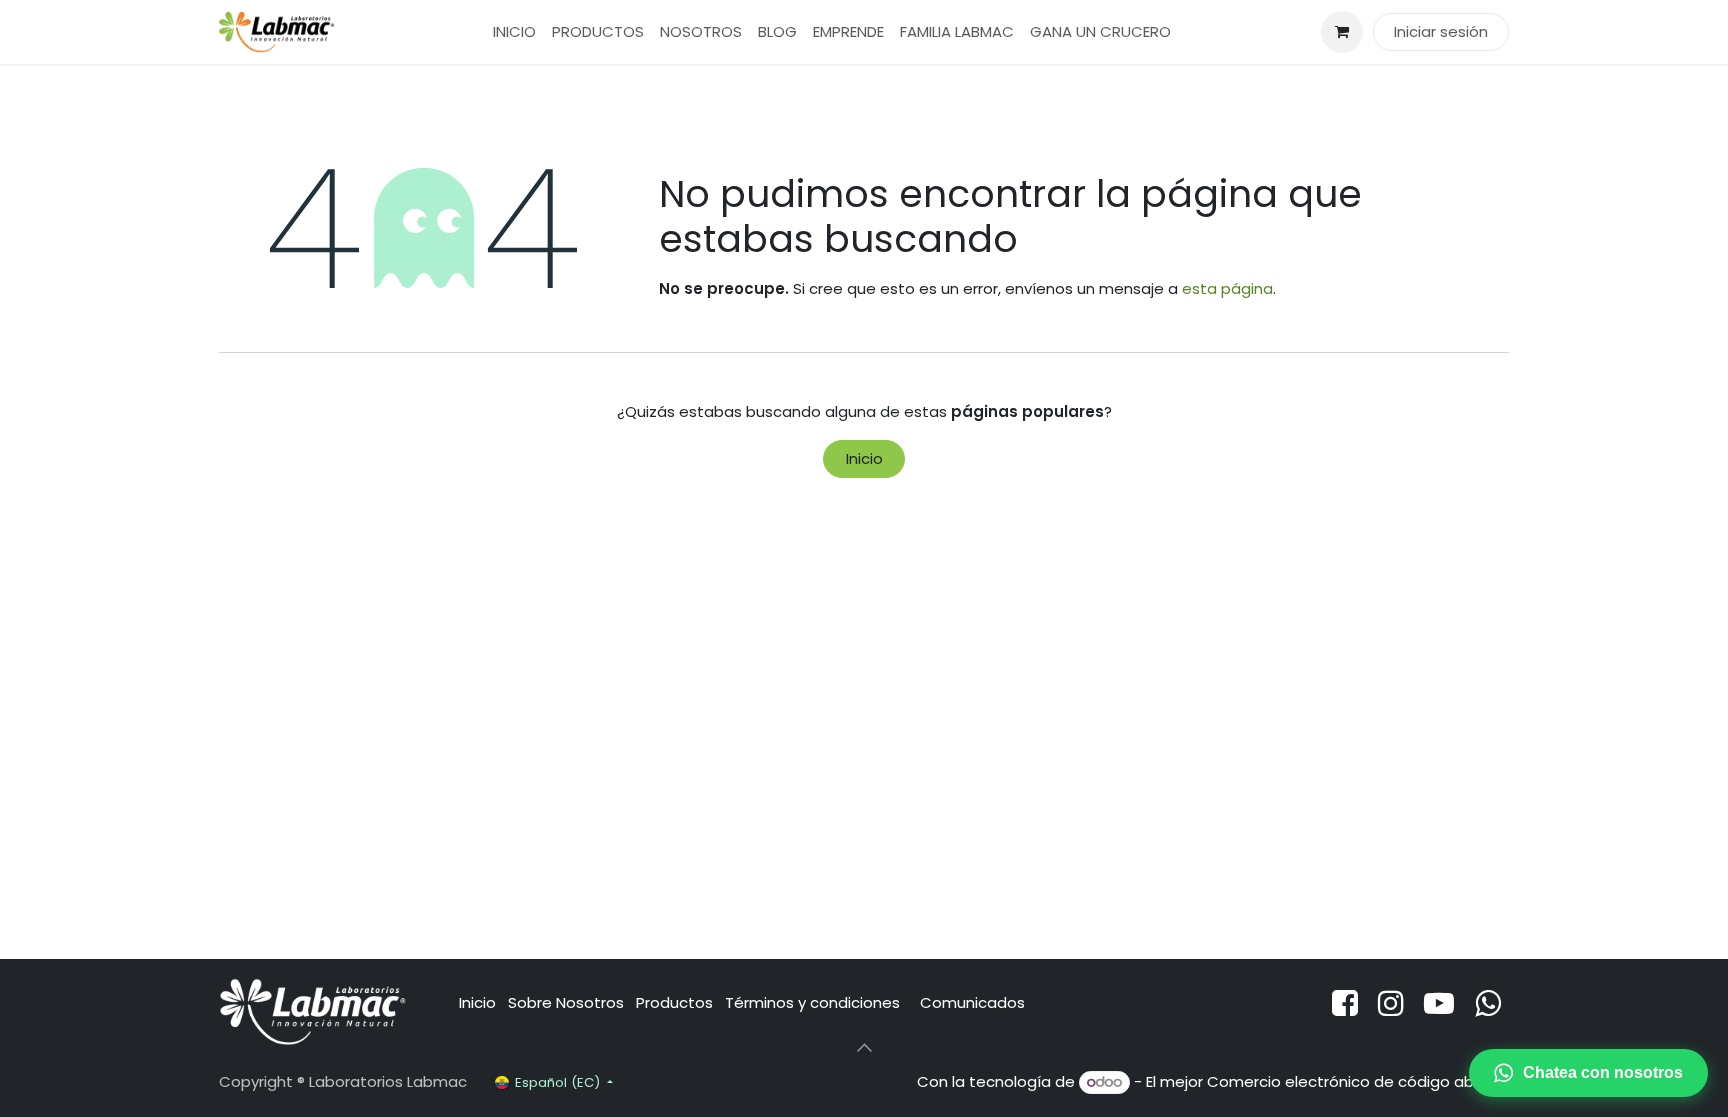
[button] (864, 1048)
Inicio (864, 458)
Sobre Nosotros (566, 1002)
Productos (674, 1002)
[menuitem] (514, 32)
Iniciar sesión (1441, 31)
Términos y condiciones (814, 1002)
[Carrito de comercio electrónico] (1342, 32)
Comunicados (972, 1002)
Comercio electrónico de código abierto (1358, 1081)
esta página (1227, 288)
